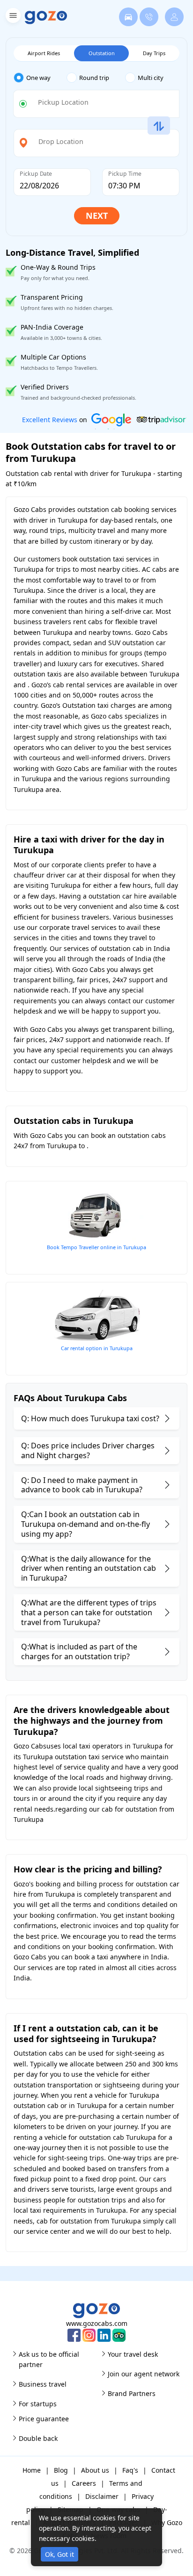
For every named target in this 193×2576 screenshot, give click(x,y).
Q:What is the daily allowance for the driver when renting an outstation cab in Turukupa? (89, 1569)
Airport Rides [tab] (44, 53)
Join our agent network (144, 2374)
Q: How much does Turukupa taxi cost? (90, 1418)
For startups (38, 2404)
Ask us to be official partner (49, 2359)
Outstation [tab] (102, 53)
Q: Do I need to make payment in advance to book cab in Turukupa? (82, 1485)
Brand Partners (132, 2393)
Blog (61, 2470)
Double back (38, 2438)
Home (32, 2470)
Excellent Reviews (50, 420)
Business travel (43, 2384)
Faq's (130, 2470)
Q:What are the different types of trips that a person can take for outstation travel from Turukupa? (89, 1612)
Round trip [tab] (94, 78)
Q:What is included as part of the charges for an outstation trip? (79, 1651)
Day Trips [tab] (154, 53)
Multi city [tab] (151, 78)
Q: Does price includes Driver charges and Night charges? (88, 1450)
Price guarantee (44, 2419)
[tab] (40, 78)
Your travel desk (133, 2354)
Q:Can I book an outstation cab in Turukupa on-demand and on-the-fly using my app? (85, 1524)
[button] (12, 17)
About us (95, 2470)
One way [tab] (38, 78)
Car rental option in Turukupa (97, 1348)
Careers (84, 2483)
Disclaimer (102, 2496)
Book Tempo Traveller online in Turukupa (96, 1247)
